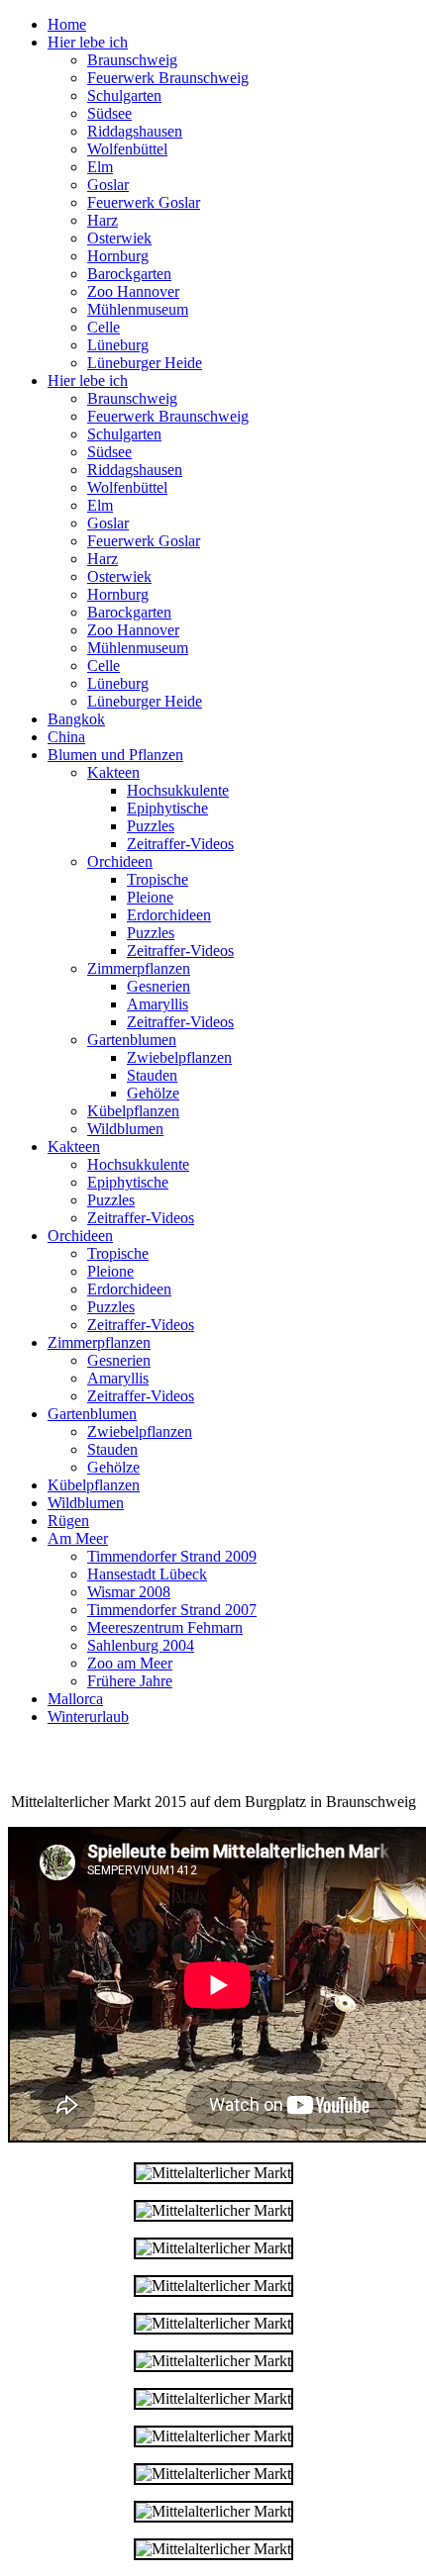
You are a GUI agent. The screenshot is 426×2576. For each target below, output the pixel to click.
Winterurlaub (88, 1717)
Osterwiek (119, 238)
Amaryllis (158, 1004)
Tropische (158, 879)
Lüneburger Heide (145, 363)
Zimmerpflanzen (139, 968)
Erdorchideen (169, 915)
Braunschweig (132, 60)
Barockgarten (129, 274)
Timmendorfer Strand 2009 (172, 1556)
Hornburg (118, 256)
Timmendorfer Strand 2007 (172, 1610)
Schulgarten (124, 95)
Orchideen (120, 861)
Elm (100, 167)
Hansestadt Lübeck (147, 1574)
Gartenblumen (132, 1040)
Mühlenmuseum (138, 309)
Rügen (68, 1521)
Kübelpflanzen (133, 1111)
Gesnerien (159, 986)
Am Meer (78, 1538)
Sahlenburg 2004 (141, 1645)
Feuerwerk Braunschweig (168, 78)
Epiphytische (167, 808)
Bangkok (76, 719)
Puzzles (151, 826)
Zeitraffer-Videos (180, 844)
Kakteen (113, 772)
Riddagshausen (135, 131)
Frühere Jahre (130, 1681)
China (66, 737)
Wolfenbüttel (127, 149)
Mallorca (75, 1699)
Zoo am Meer (130, 1663)
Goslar (108, 185)
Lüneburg (118, 345)
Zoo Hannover (133, 291)
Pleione (150, 897)
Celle (104, 327)
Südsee (109, 113)
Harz (103, 220)
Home (67, 24)
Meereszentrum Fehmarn (165, 1627)
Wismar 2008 (129, 1592)
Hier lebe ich (88, 42)
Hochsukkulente (178, 790)
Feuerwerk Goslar (144, 202)
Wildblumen (125, 1129)
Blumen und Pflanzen (115, 755)
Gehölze (153, 1093)
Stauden (152, 1075)
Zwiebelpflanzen (179, 1057)
